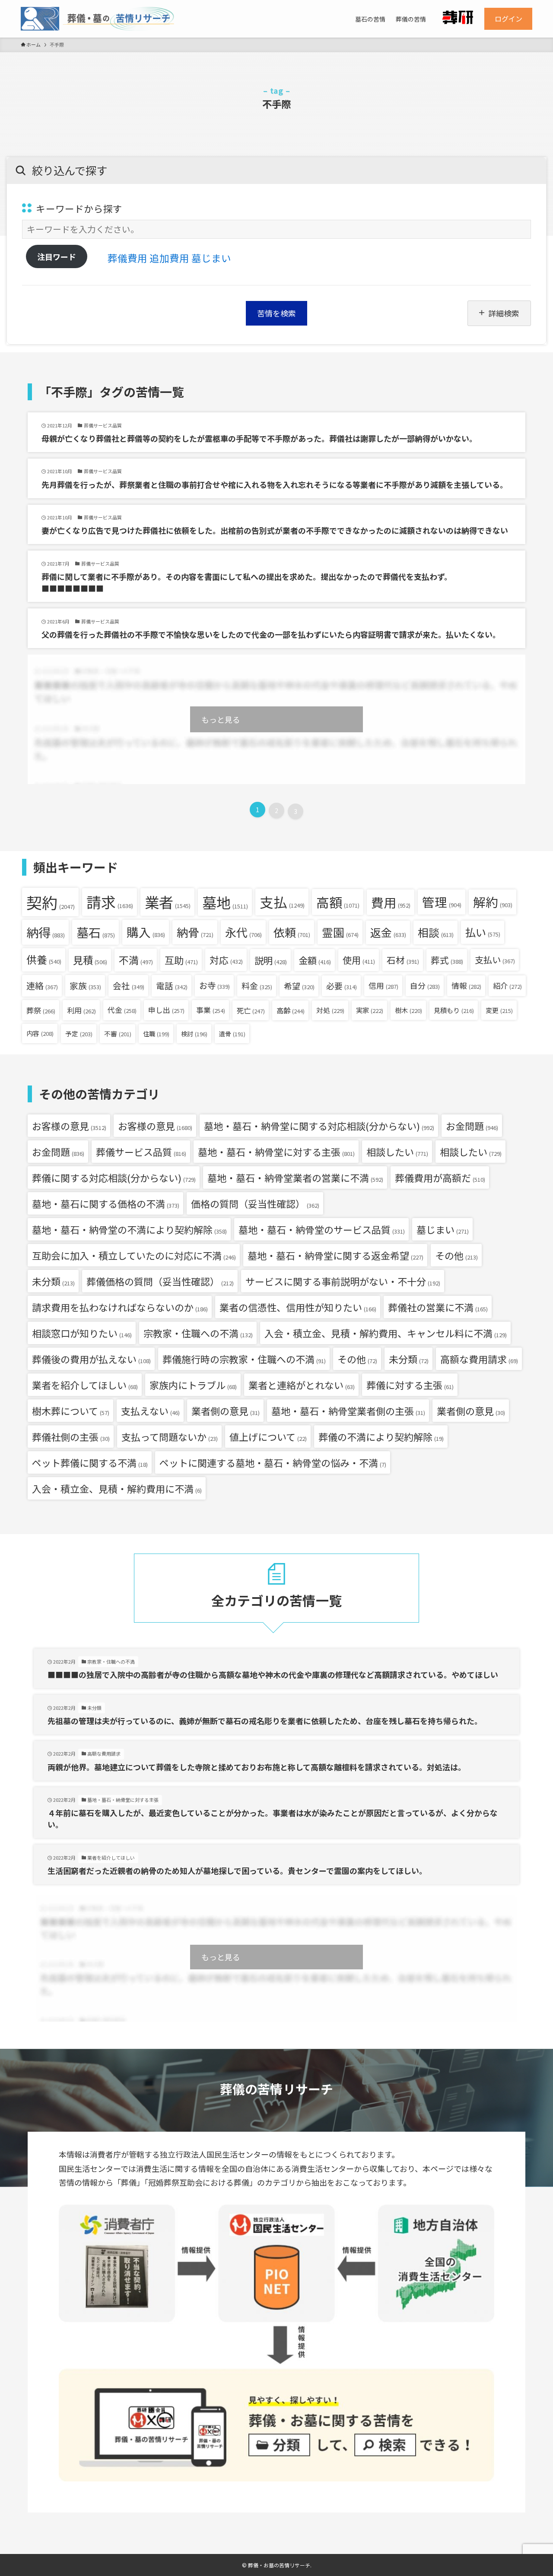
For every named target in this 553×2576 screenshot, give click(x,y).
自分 (425, 986)
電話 (172, 986)
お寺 (215, 985)
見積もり (454, 1010)
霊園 (340, 932)
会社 (129, 986)
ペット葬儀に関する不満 (90, 1462)
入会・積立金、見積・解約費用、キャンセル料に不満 (386, 1333)
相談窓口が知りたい (82, 1333)
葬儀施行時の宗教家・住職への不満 (244, 1359)
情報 (466, 986)
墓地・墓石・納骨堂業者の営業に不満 (295, 1177)
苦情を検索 (276, 313)
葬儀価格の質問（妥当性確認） (160, 1281)
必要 (342, 986)
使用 (359, 960)
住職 (156, 1033)
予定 (79, 1033)
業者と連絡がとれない (302, 1385)
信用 (383, 985)
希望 (299, 986)
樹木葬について (71, 1411)
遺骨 (232, 1034)
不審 (118, 1033)
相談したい (397, 1152)
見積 (90, 960)
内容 (40, 1033)
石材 (403, 960)
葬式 (447, 960)
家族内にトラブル (193, 1385)
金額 (315, 960)
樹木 (408, 1010)
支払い (495, 960)
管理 (442, 902)
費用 (391, 902)
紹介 (507, 986)
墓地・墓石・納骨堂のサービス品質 (322, 1229)
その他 (456, 1255)
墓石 (96, 932)
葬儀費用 (127, 258)
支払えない (150, 1411)
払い (483, 932)
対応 (226, 960)
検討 (194, 1034)
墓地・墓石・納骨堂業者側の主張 (348, 1411)
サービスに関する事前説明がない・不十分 (343, 1281)
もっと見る (221, 719)
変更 (499, 1010)
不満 (136, 960)
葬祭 (41, 1010)
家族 (85, 986)
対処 (330, 1010)
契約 (51, 902)
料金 (257, 986)
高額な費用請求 (479, 1359)
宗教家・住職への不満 (198, 1333)
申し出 (166, 1010)
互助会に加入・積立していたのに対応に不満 (134, 1255)
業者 (168, 902)
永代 (243, 932)
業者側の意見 (226, 1411)
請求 (110, 902)
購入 (146, 932)
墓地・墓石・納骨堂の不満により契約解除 (129, 1229)
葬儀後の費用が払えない (91, 1359)
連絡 (42, 986)
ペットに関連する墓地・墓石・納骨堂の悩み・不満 (273, 1462)
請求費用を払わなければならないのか (120, 1307)
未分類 (53, 1281)
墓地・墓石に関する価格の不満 (106, 1203)
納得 (46, 932)
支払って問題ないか (170, 1437)
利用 (81, 1010)
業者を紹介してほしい (85, 1385)
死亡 (251, 1010)
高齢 (291, 1010)
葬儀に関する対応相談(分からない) (114, 1177)
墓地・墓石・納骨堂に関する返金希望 (335, 1255)
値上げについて (268, 1437)
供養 (44, 959)
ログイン (509, 19)
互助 (181, 960)
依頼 (292, 932)
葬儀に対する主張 (410, 1385)
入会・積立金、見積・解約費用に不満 (117, 1488)
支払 (282, 902)
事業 (211, 1010)
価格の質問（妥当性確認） (255, 1203)
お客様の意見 (69, 1126)
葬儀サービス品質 (141, 1152)
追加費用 (169, 258)
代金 (122, 1010)
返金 (388, 932)
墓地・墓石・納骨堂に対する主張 (276, 1152)
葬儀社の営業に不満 (438, 1307)
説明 (271, 960)
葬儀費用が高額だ (440, 1177)
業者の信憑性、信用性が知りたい (298, 1307)
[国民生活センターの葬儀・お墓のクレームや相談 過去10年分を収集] (97, 19)
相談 (436, 932)
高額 (338, 902)
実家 (370, 1010)
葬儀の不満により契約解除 (381, 1437)
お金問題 (472, 1126)
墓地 (225, 902)
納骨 (195, 932)
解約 (493, 902)
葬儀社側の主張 (71, 1437)
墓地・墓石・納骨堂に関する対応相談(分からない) (319, 1126)
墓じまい (211, 258)
